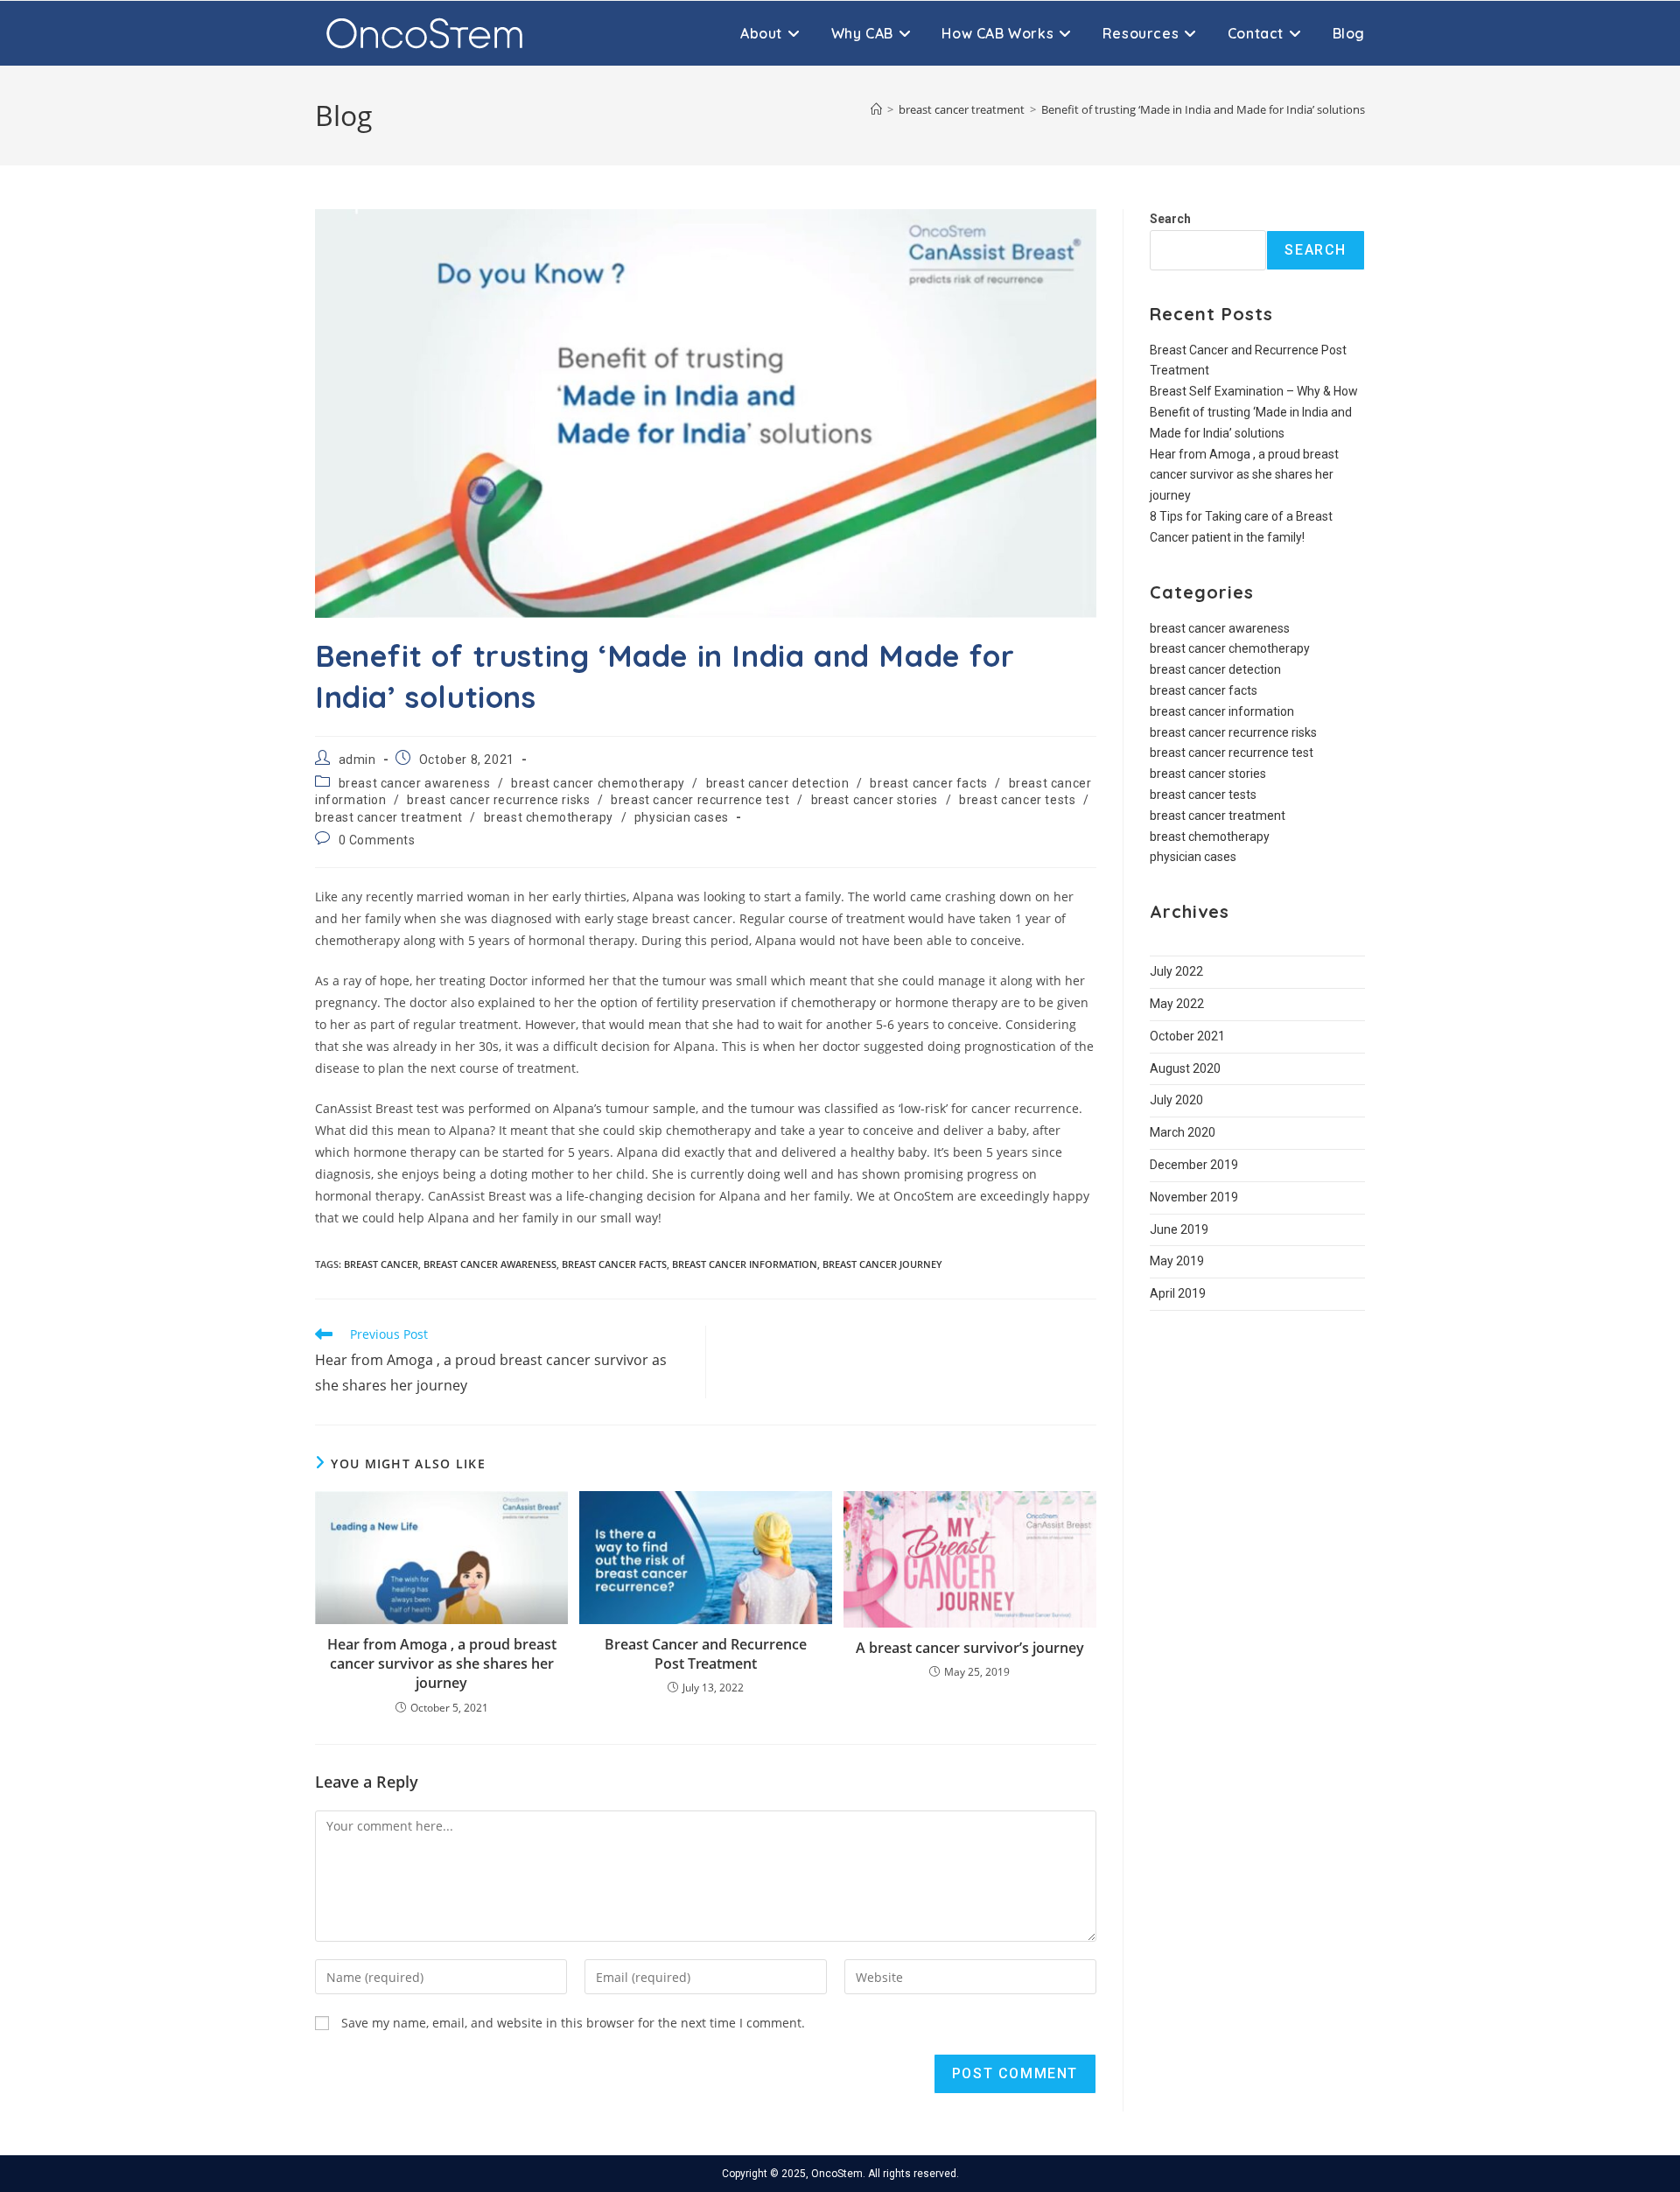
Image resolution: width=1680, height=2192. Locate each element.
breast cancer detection (778, 783)
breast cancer (381, 1264)
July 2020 (1176, 1100)
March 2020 (1183, 1132)
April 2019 (1178, 1293)
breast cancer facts (928, 783)
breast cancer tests (1017, 800)
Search (1170, 219)
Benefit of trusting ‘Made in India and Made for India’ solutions (1203, 109)
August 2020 (1185, 1068)
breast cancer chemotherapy (598, 783)
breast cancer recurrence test (700, 800)
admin (357, 760)
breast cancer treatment (389, 817)
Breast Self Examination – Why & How (1254, 391)
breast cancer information (745, 1264)
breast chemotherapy (549, 817)
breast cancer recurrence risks (498, 800)
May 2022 (1177, 1004)
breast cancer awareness (415, 783)
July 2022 (1176, 971)
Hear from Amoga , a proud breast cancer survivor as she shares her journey (442, 1664)
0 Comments (377, 840)
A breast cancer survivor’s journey (970, 1648)
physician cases (682, 817)
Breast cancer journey (882, 1264)
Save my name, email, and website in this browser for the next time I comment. (573, 2023)
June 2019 (1179, 1229)
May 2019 (1177, 1261)
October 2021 (1187, 1036)
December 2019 (1194, 1165)
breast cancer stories (875, 800)
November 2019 (1194, 1197)
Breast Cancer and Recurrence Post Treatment (706, 1654)
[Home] (876, 109)
